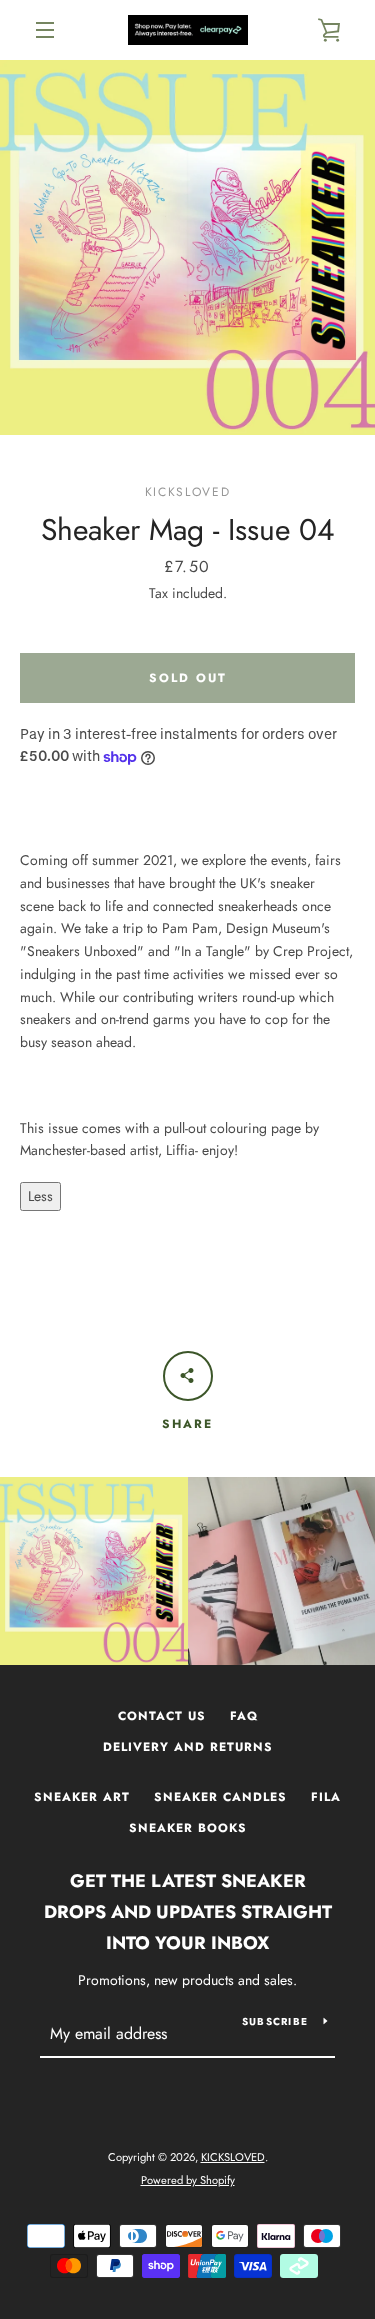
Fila (326, 1797)
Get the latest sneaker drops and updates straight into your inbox (188, 1912)
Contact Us (162, 1716)
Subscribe (275, 2021)
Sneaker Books (188, 1828)
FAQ (244, 1716)
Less (40, 1196)
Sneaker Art (82, 1797)
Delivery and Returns (188, 1747)
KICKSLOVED (233, 2157)
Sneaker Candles (220, 1797)
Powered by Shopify (188, 2180)
